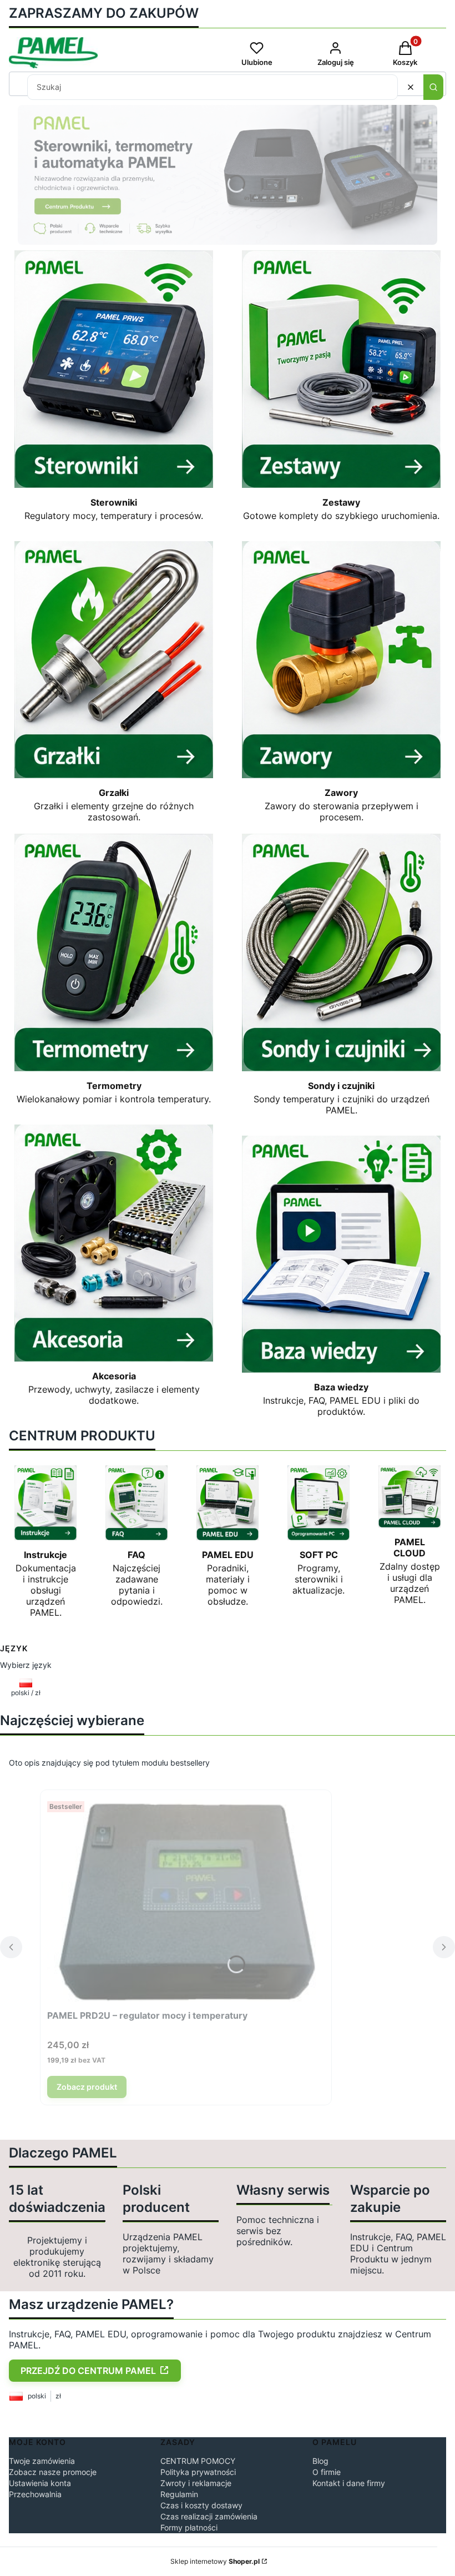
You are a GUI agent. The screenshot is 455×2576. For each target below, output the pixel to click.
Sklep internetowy (215, 2561)
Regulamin (179, 2494)
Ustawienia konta (40, 2483)
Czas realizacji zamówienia (209, 2516)
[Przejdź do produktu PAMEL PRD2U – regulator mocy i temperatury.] (186, 1901)
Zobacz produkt (87, 2087)
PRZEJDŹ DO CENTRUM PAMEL (88, 2371)
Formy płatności (189, 2527)
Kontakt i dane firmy (349, 2483)
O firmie (327, 2472)
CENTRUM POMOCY (198, 2461)
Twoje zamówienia (42, 2461)
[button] (433, 87)
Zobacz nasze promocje (53, 2472)
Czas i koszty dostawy (201, 2505)
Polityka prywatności (198, 2472)
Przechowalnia (35, 2494)
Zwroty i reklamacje (196, 2483)
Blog (320, 2461)
